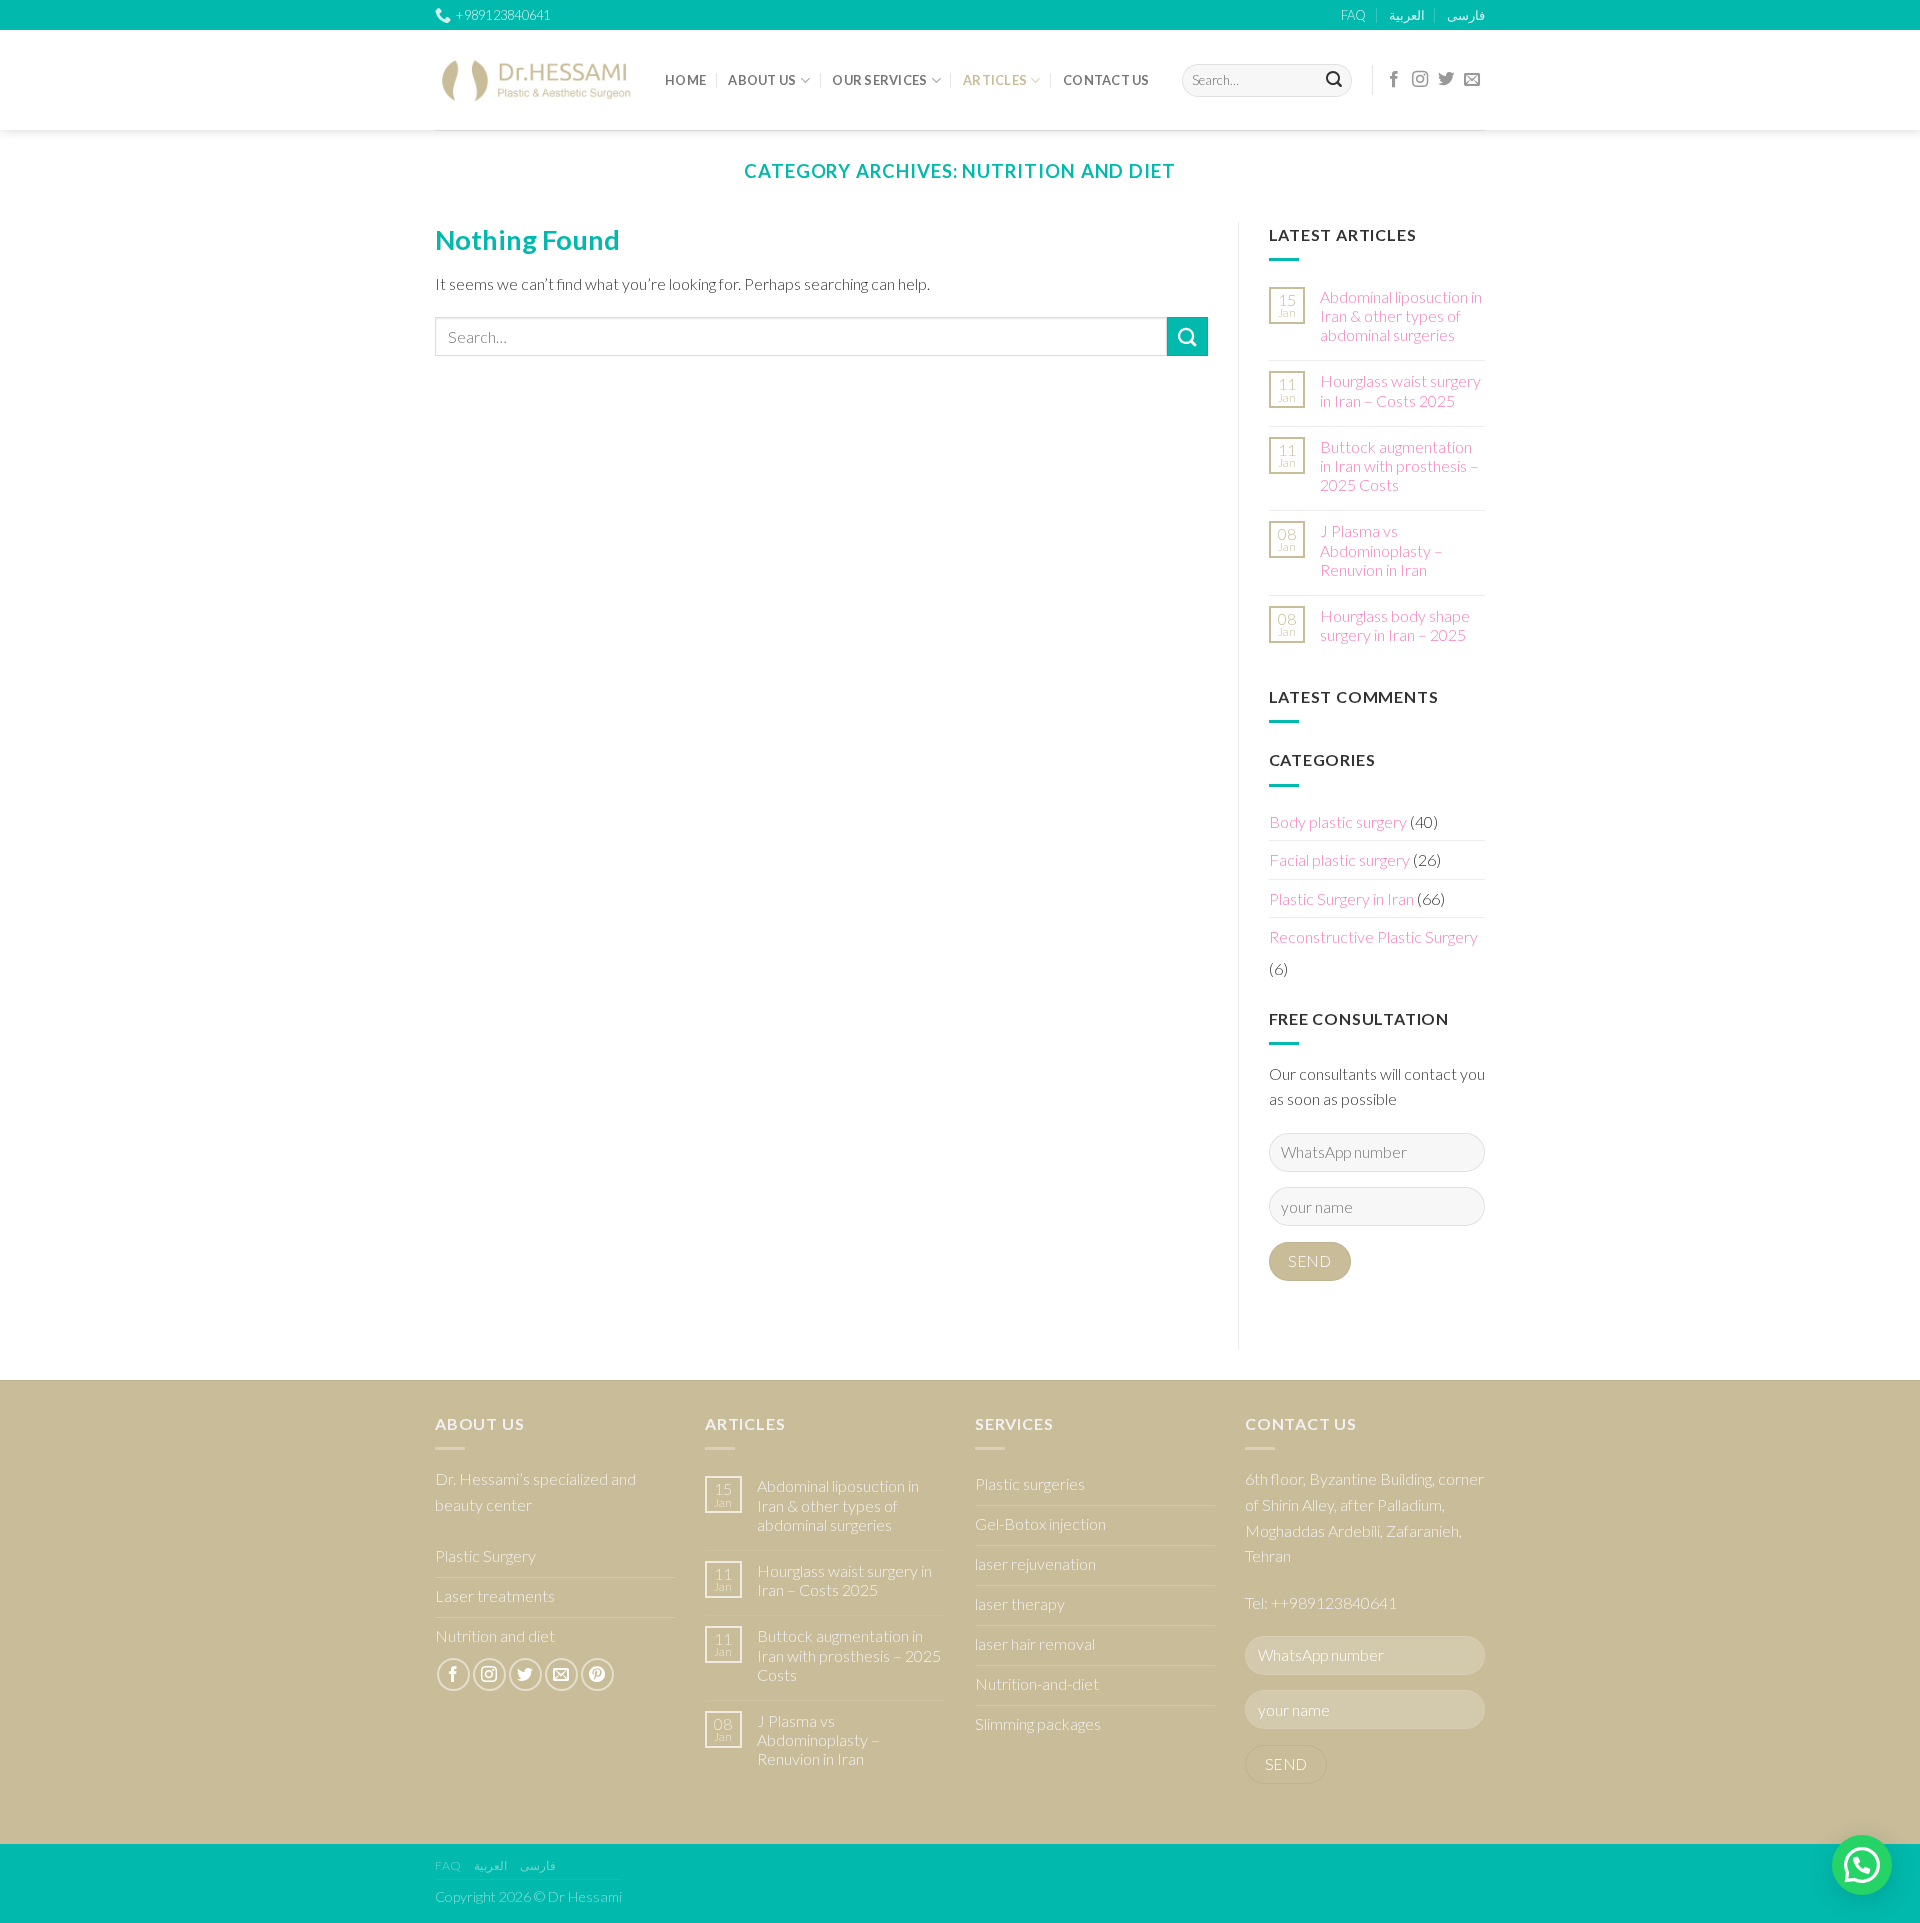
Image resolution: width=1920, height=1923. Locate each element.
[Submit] (1334, 81)
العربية (1407, 15)
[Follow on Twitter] (1446, 80)
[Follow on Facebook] (1394, 80)
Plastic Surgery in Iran (1341, 898)
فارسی (1466, 15)
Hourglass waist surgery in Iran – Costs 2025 (1400, 390)
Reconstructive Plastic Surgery (1373, 936)
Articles (995, 80)
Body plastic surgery (1338, 821)
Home (685, 80)
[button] (1862, 1865)
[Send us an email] (1472, 80)
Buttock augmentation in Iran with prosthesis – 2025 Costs (1399, 465)
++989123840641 (1334, 1602)
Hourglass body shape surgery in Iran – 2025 (1395, 625)
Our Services (879, 80)
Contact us (1106, 80)
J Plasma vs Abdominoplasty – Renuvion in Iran (1381, 549)
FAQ (1353, 15)
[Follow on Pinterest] (597, 1674)
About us (762, 80)
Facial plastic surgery (1339, 859)
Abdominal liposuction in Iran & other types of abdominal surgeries (1401, 315)
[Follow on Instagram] (1420, 80)
